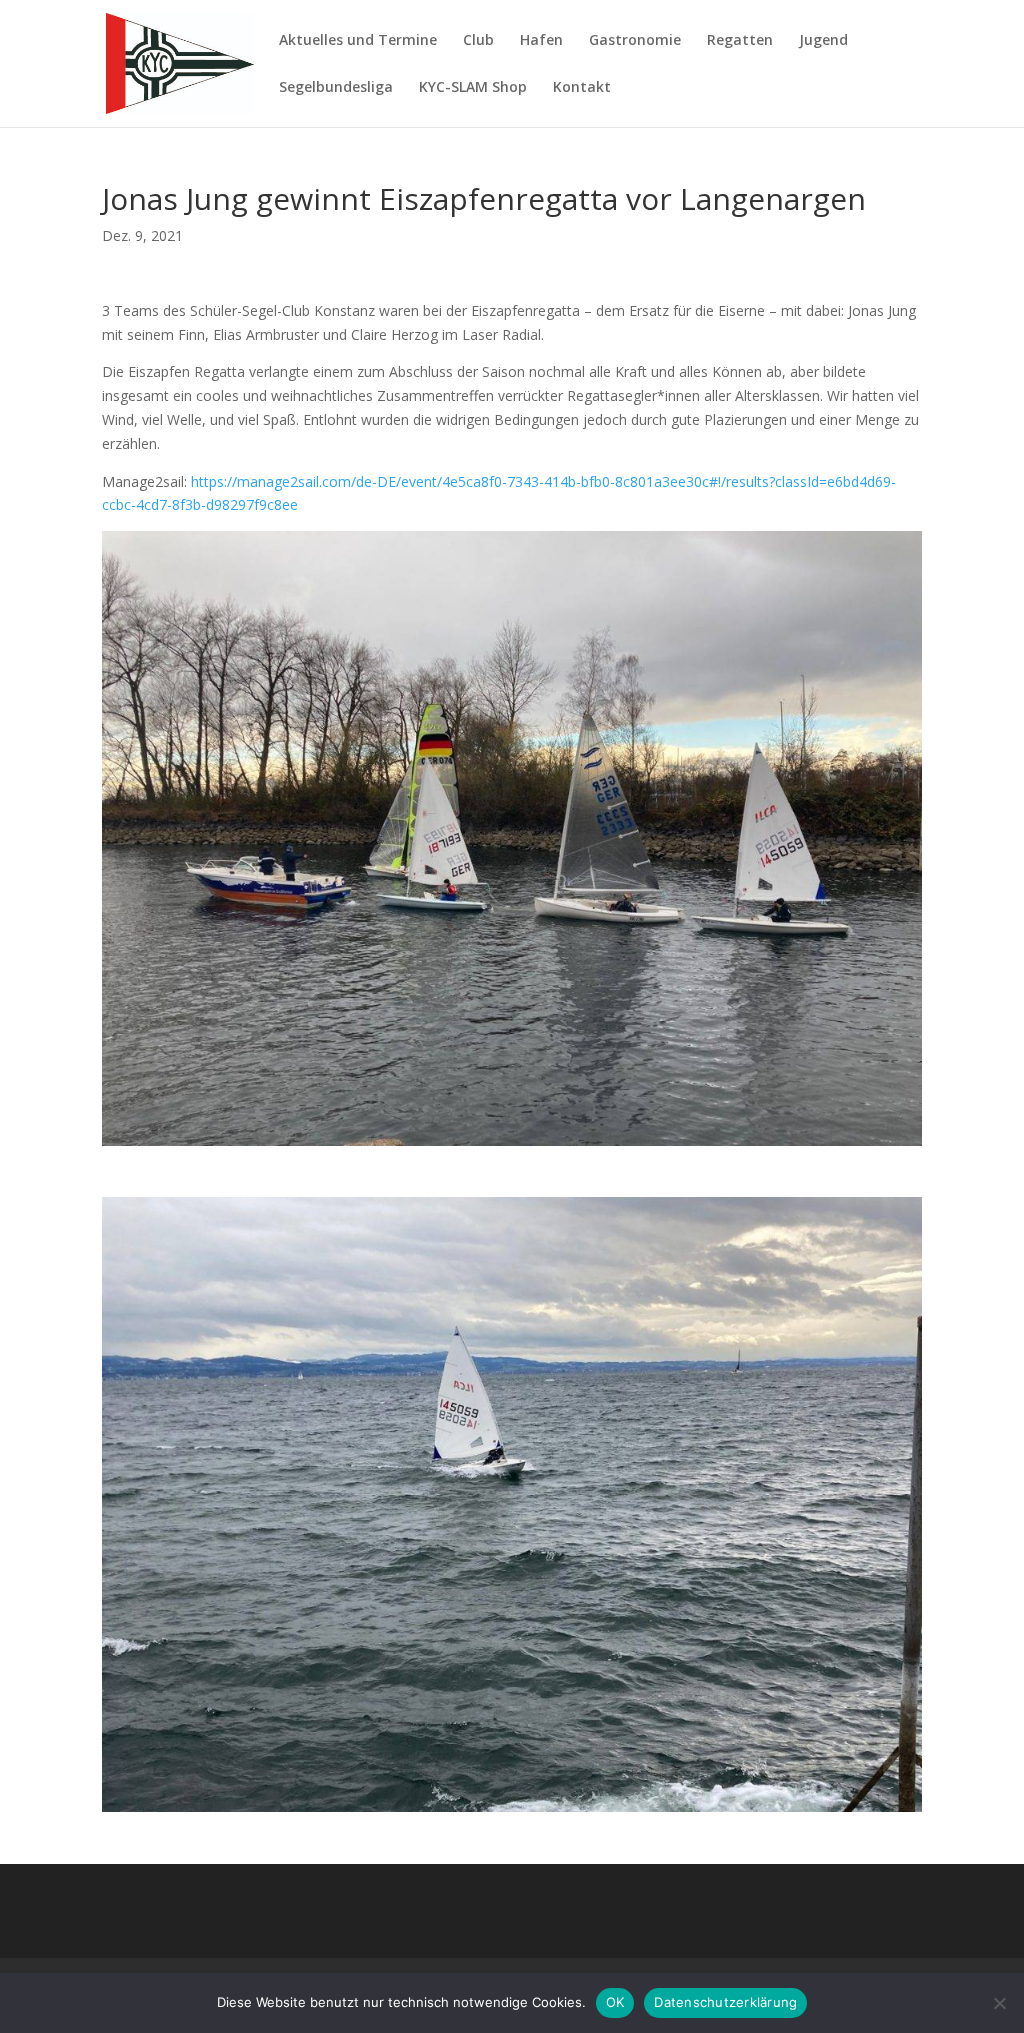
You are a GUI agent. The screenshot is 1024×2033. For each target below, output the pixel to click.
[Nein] (999, 2003)
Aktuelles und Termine (358, 41)
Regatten (740, 41)
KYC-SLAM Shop (473, 88)
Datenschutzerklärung (725, 2002)
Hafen (541, 41)
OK (615, 2002)
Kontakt (582, 88)
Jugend (823, 41)
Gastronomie (635, 41)
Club (478, 41)
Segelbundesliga (336, 88)
